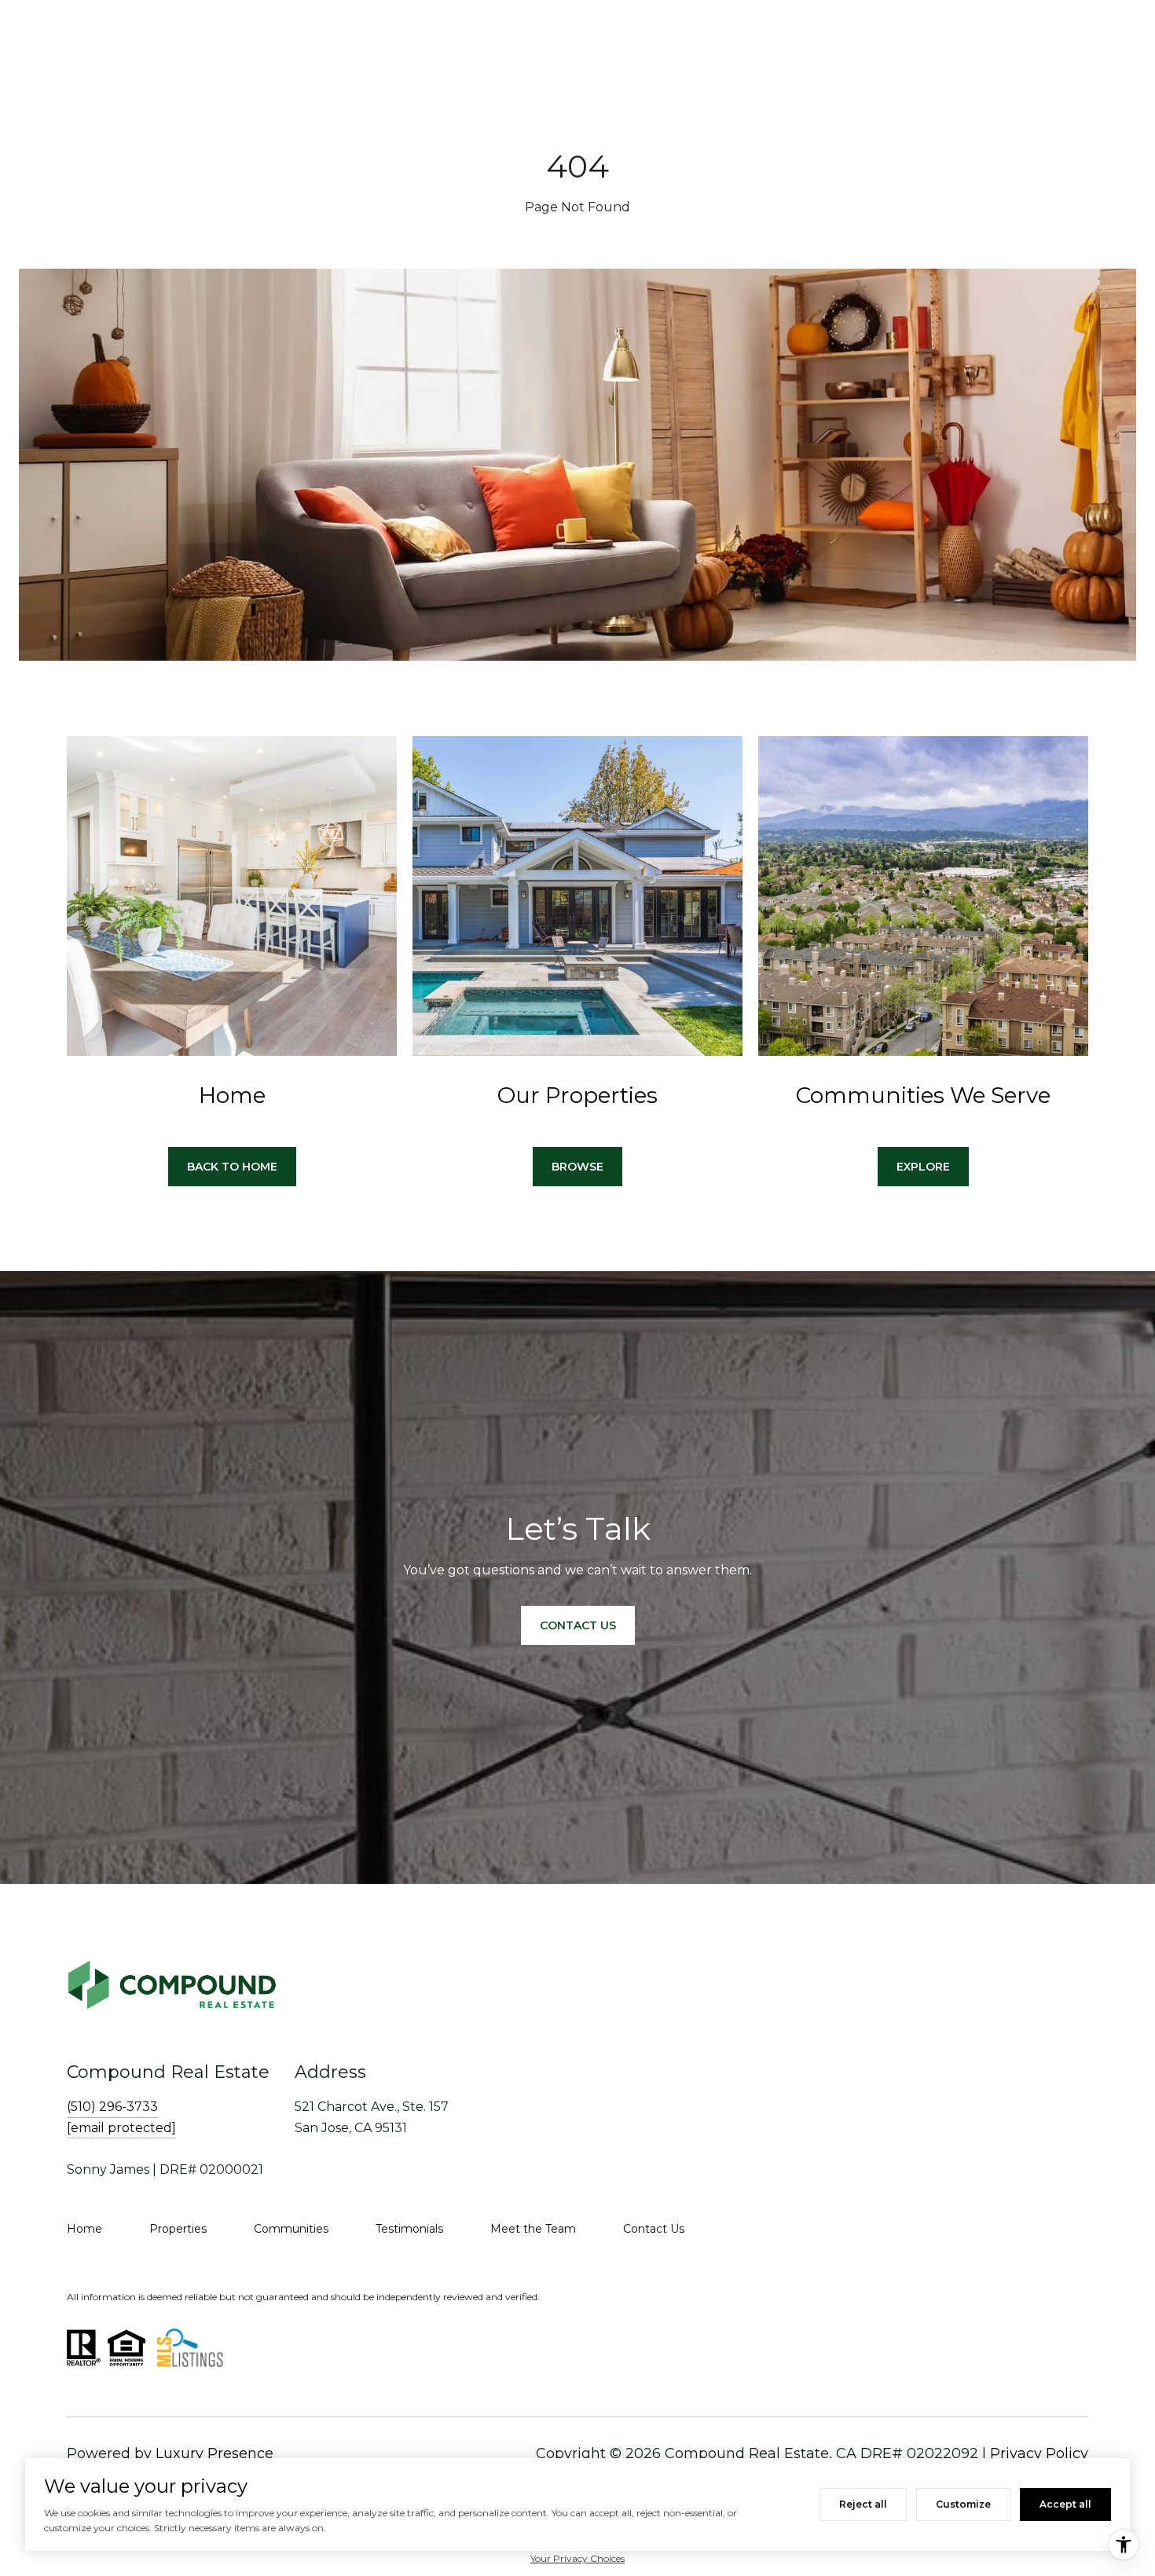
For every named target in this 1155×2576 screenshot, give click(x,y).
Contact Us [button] (578, 1625)
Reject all (863, 2504)
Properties (178, 2229)
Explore (923, 1167)
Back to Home (232, 1167)
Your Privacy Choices (577, 2558)
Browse (577, 1167)
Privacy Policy (1039, 2453)
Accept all (1065, 2504)
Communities (291, 2229)
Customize (963, 2504)
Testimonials (409, 2229)
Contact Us (654, 2229)
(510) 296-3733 (112, 2107)
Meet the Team (533, 2229)
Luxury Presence (214, 2453)
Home (84, 2229)
